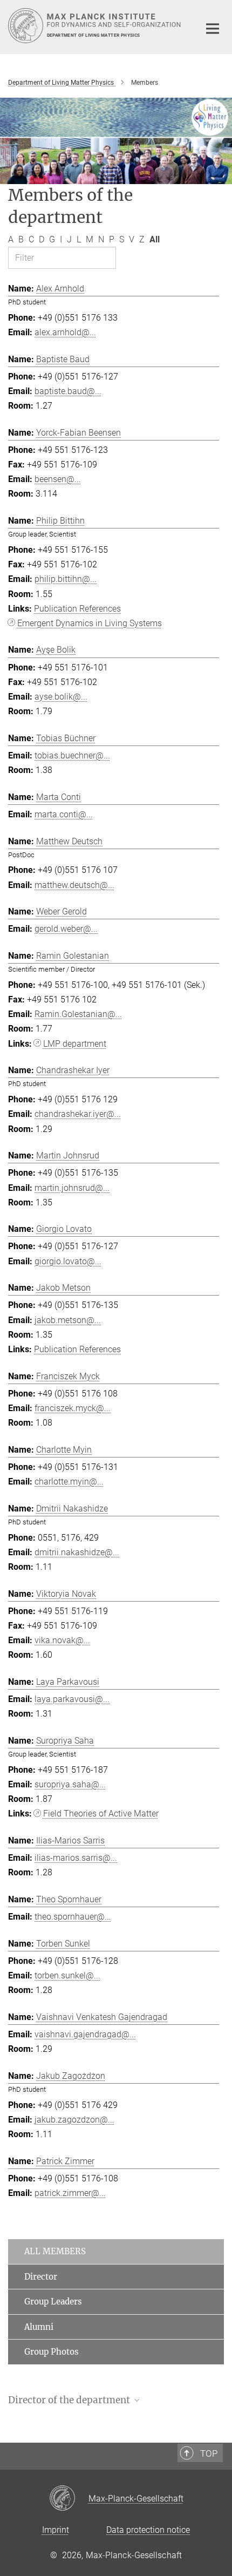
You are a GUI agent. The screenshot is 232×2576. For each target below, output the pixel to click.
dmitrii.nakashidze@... (77, 1552)
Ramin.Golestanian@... (78, 1014)
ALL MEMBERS (55, 2251)
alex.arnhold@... (65, 332)
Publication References (77, 609)
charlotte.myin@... (69, 1482)
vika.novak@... (62, 1640)
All (155, 239)
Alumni (39, 2327)
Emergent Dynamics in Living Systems (90, 623)
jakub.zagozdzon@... (74, 2120)
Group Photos (52, 2352)
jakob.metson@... (68, 1320)
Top (209, 2453)
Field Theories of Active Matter (101, 1814)
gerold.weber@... (66, 929)
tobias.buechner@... (72, 755)
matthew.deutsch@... (74, 885)
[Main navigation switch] (213, 29)
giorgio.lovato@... (68, 1261)
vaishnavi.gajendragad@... (85, 2034)
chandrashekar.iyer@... (78, 1114)
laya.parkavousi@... (72, 1699)
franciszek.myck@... (73, 1408)
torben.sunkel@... (67, 1975)
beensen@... (58, 479)
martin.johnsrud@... (72, 1188)
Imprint (56, 2530)
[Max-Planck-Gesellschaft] (69, 2499)
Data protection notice (148, 2530)
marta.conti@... (64, 814)
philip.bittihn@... (66, 579)
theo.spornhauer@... (73, 1917)
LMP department (75, 1044)
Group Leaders (53, 2302)
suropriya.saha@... (70, 1784)
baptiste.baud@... (68, 391)
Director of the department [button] (70, 2400)
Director (41, 2277)
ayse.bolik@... (61, 697)
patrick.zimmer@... (70, 2193)
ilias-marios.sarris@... (76, 1858)
